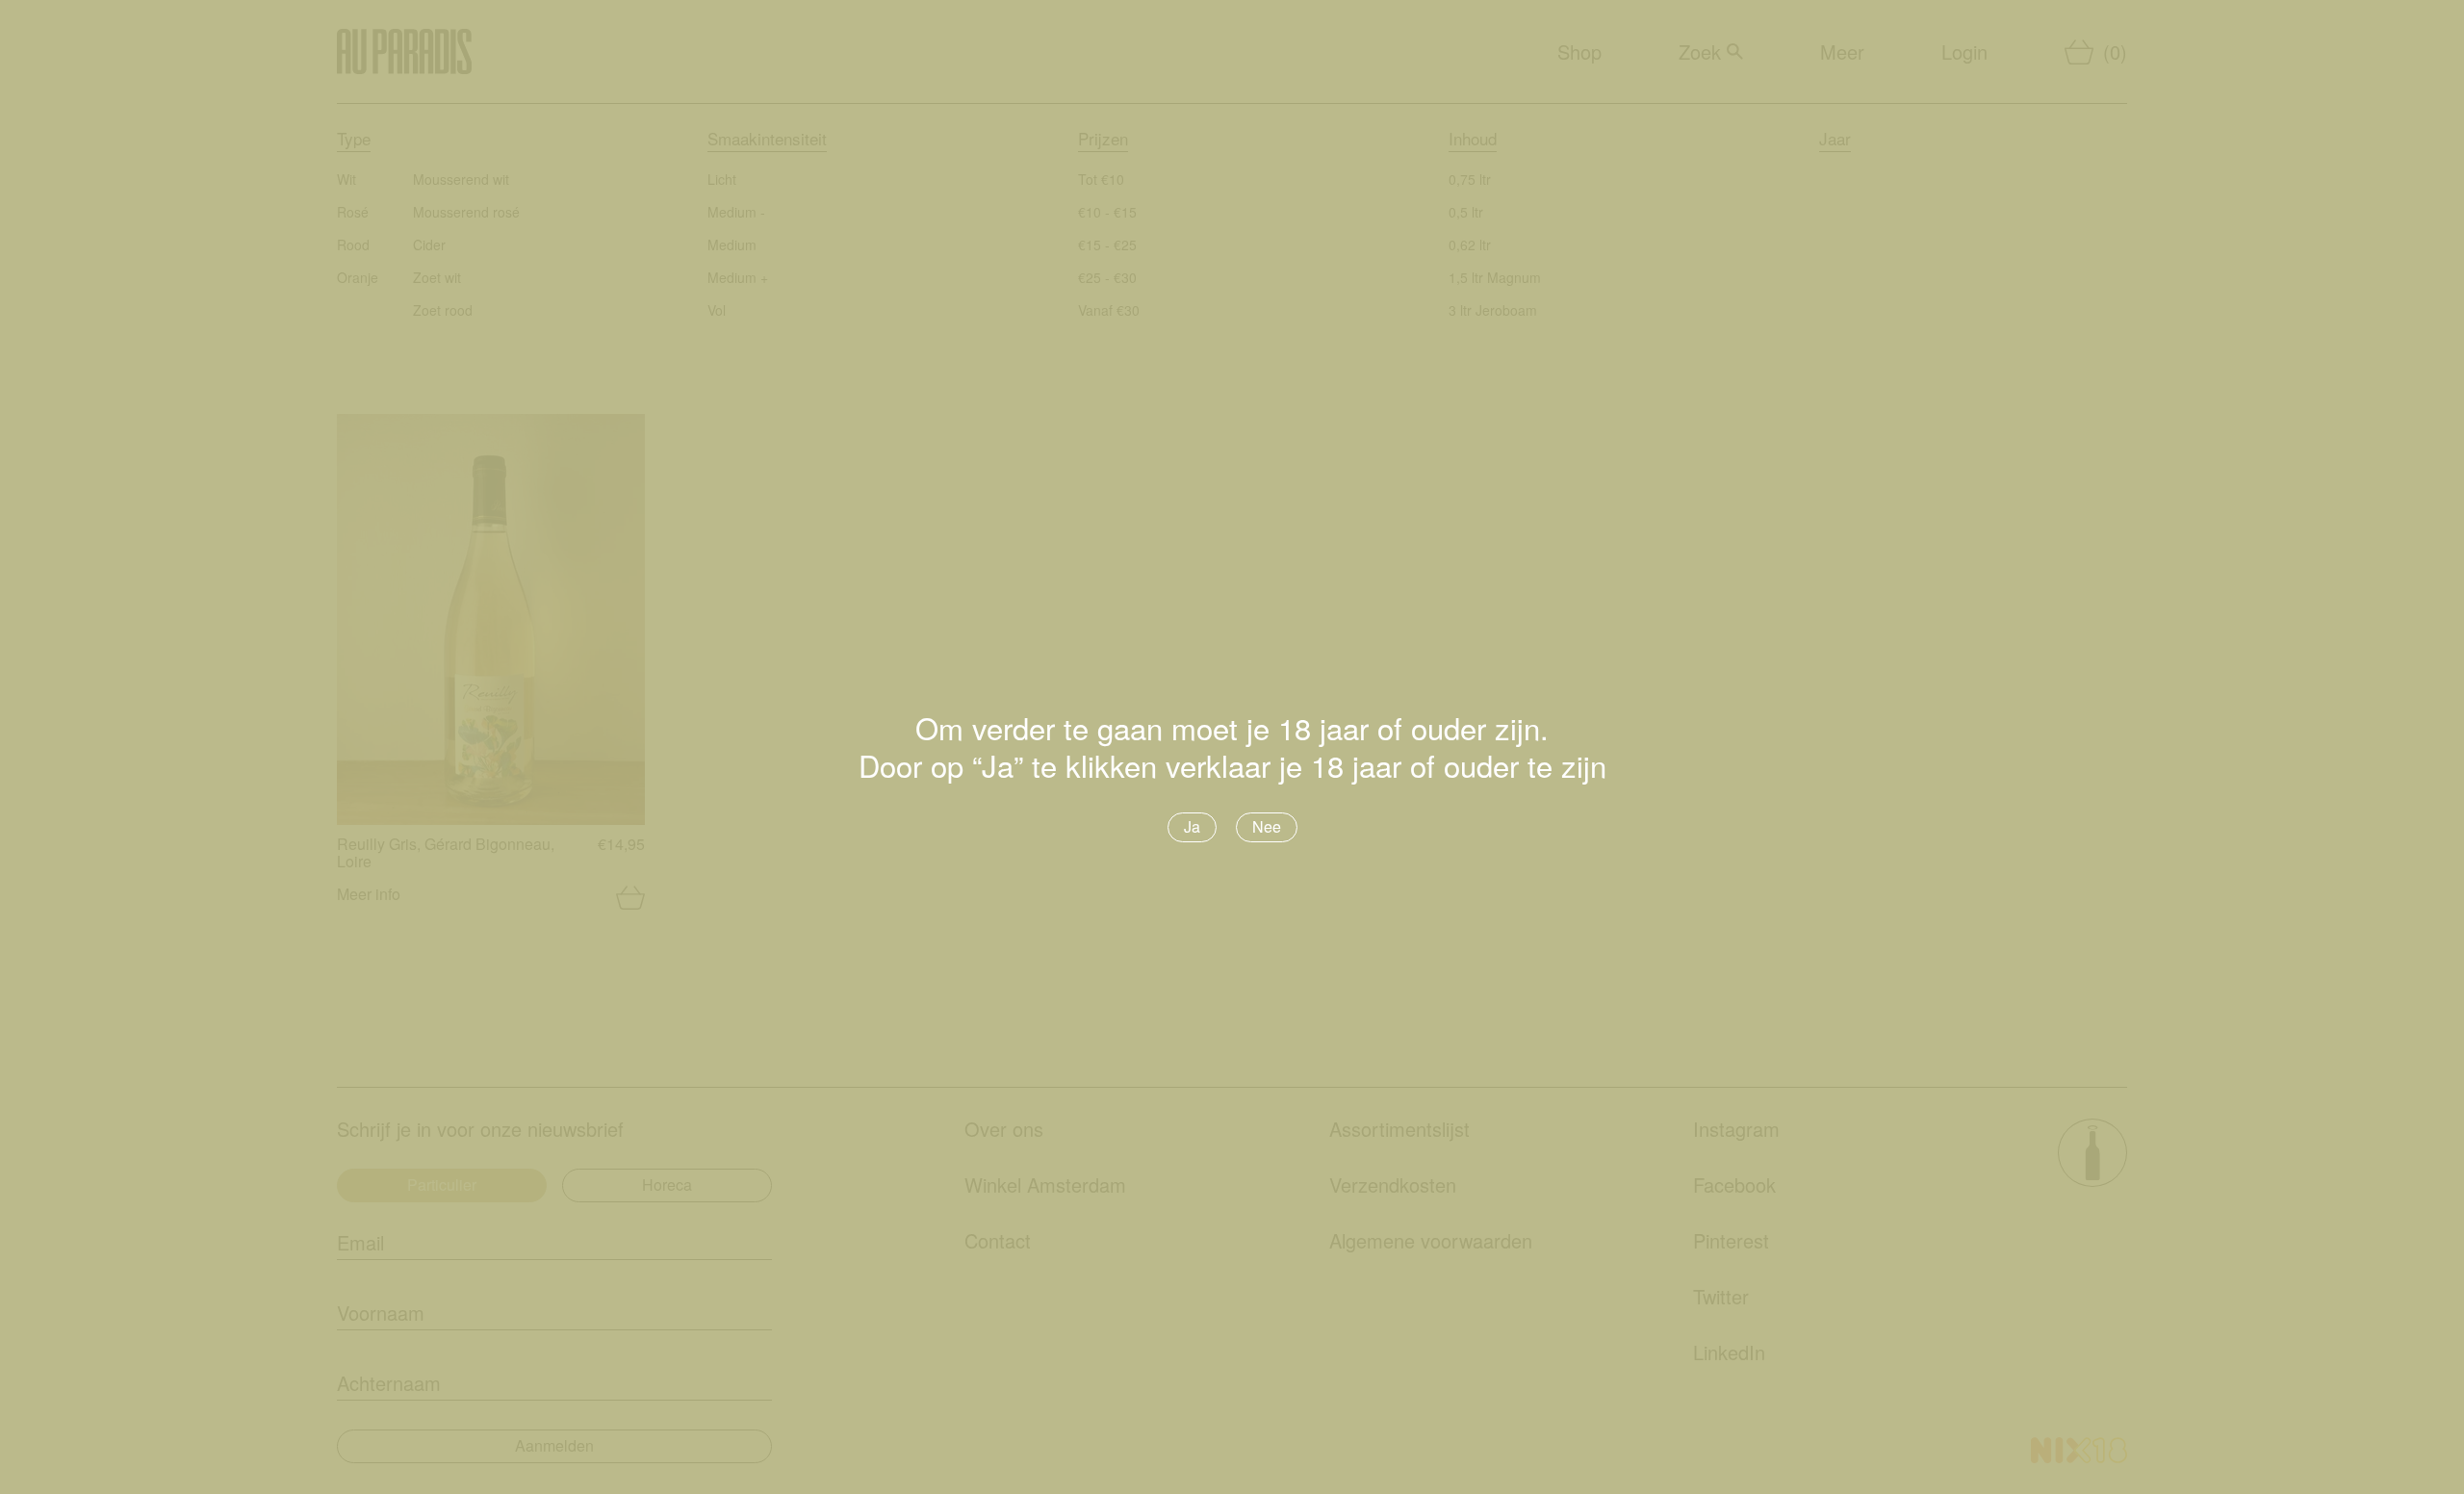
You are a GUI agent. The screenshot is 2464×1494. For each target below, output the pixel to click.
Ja (1192, 826)
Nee (1267, 826)
